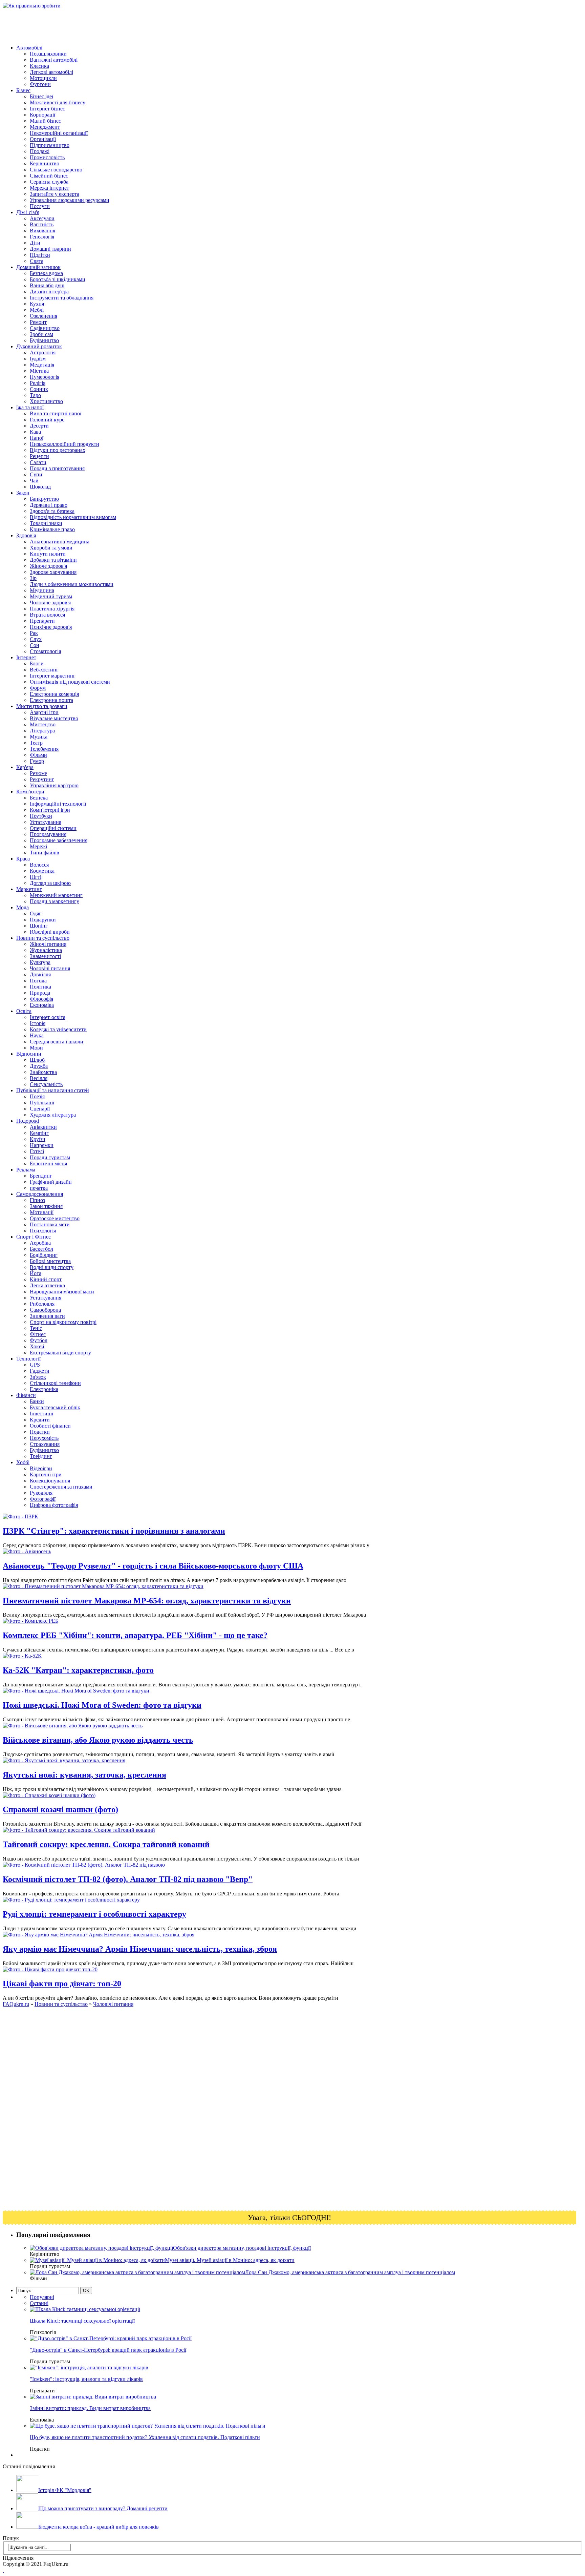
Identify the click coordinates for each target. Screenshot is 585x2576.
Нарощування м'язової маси (62, 1292)
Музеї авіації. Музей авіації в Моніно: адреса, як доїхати (230, 2260)
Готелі (37, 1151)
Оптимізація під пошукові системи (70, 682)
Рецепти (39, 456)
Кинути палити (48, 554)
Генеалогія (42, 237)
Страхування (45, 1444)
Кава (35, 432)
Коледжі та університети (58, 1029)
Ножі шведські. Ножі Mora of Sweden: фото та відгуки (102, 1705)
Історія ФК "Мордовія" (65, 2490)
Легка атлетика (47, 1285)
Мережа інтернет (49, 188)
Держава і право (49, 505)
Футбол (39, 1340)
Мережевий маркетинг (56, 895)
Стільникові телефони (55, 1383)
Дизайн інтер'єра (49, 292)
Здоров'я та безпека (52, 511)
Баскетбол (41, 1249)
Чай (34, 481)
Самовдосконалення (40, 1194)
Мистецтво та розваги (42, 706)
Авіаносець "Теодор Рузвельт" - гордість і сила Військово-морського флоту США (153, 1566)
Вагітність (42, 224)
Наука (37, 1035)
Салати (38, 462)
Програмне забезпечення (59, 840)
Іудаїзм (38, 359)
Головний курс (47, 420)
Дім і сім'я (28, 212)
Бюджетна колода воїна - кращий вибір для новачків (99, 2527)
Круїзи (38, 1139)
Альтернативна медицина (60, 542)
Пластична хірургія (52, 609)
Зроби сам (41, 334)
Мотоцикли (43, 78)
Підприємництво (50, 145)
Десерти (39, 426)
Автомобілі (29, 48)
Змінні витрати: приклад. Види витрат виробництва (90, 2408)
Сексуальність (46, 1084)
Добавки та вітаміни (53, 560)
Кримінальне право (52, 529)
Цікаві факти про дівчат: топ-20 (62, 1983)
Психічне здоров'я (51, 627)
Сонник (39, 389)
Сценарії (40, 1109)
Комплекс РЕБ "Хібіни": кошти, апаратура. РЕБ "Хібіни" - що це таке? (135, 1635)
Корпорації (42, 115)
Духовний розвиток (39, 346)
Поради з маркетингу (55, 901)
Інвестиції (41, 1414)
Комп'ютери (30, 792)
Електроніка (44, 1389)
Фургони (40, 84)
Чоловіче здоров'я (50, 603)
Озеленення (44, 316)
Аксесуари (42, 218)
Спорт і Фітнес (34, 1237)
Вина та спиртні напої (56, 413)
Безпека (39, 798)
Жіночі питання (48, 944)
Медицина (42, 590)
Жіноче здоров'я (48, 566)
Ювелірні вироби (50, 932)
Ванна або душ (47, 285)
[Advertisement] (126, 24)
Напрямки (42, 1145)
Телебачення (44, 749)
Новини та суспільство (43, 938)
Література (42, 731)
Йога (36, 1273)
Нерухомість (44, 1438)
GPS (35, 1365)
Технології (28, 1359)
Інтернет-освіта (48, 1017)
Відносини (29, 1054)
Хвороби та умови (51, 548)
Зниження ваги (47, 1316)
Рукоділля (41, 1493)
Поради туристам (50, 1157)
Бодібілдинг (44, 1255)
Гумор (37, 761)
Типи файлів (45, 853)
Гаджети (40, 1371)
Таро (35, 395)
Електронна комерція (54, 694)
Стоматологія (45, 651)
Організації (43, 139)
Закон (23, 493)
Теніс (36, 1328)
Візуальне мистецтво (54, 718)
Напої (37, 438)
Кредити (40, 1420)
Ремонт (38, 322)
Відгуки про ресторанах (58, 450)
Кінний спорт (46, 1279)
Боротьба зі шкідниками (58, 279)
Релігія (38, 383)
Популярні (42, 2297)
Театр (36, 743)
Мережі (38, 846)
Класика (39, 66)
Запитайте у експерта (55, 194)
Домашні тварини (50, 249)
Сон (35, 645)
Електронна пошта (51, 700)
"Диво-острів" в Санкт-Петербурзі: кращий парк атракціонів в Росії (108, 2350)
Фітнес (38, 1334)
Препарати (42, 621)
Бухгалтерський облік (55, 1407)
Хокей (37, 1346)
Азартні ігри (44, 712)
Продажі (40, 151)
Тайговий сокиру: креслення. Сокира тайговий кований (106, 1844)
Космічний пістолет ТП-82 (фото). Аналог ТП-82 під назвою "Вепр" (128, 1879)
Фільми (38, 755)
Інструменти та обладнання (62, 298)
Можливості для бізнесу (58, 102)
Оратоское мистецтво (55, 1218)
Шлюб (37, 1060)
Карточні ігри (46, 1474)
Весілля (39, 1078)
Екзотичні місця (48, 1164)
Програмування (48, 834)
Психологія (43, 1231)
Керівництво (45, 163)
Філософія (41, 999)
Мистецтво (43, 724)
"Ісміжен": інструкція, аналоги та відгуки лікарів (86, 2379)
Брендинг (41, 1176)
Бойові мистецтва (50, 1261)
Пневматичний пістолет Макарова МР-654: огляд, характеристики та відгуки (147, 1601)
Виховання (42, 231)
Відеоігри (41, 1468)
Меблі (37, 310)
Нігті (36, 877)
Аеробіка (40, 1243)
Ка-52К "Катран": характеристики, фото (78, 1670)
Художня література (53, 1115)
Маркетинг (29, 889)
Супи (36, 474)
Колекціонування (50, 1481)
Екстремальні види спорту (60, 1353)
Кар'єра (25, 767)
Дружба (39, 1066)
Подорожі (28, 1121)
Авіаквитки (43, 1127)
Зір (33, 578)
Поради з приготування (57, 468)
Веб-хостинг (44, 670)
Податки (40, 1432)
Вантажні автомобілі (54, 60)
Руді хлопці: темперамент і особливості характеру (94, 1914)
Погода (38, 981)
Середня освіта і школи (57, 1042)
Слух (36, 639)
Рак (34, 633)
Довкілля (40, 974)
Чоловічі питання (50, 968)
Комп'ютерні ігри (50, 810)
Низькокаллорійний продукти (64, 444)
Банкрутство (44, 499)
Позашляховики (48, 54)
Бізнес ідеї (41, 96)
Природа (40, 993)
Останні (39, 2303)
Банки (37, 1401)
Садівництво (45, 328)
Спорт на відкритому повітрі (63, 1322)
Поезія (37, 1096)
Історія (38, 1023)
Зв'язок (38, 1377)
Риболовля (42, 1304)
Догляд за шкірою (50, 883)
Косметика (42, 871)
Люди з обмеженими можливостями (72, 584)
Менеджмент (45, 127)
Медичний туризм (51, 596)
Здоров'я (26, 535)
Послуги (40, 206)
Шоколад (40, 487)
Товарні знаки (46, 523)
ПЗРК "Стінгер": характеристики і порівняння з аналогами (114, 1531)
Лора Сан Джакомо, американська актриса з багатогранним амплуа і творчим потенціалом (350, 2272)
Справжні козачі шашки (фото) (60, 1809)
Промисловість (47, 157)
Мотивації (42, 1212)
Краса (23, 859)
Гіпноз (37, 1200)
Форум (38, 688)
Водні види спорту (52, 1267)
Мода (23, 907)
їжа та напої (30, 407)
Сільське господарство (56, 170)
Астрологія (43, 352)
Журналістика (46, 950)
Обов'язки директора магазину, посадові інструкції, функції (242, 2248)
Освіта (24, 1011)
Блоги (37, 663)
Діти (35, 243)
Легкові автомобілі (51, 72)
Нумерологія (45, 377)
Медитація (42, 365)
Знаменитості (45, 956)
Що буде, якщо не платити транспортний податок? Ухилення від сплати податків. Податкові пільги (145, 2437)
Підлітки (40, 255)
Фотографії (43, 1499)
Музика (39, 737)
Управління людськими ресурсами (70, 200)
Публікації (42, 1103)
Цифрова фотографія (54, 1505)
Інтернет (26, 657)
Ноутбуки (41, 816)
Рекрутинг (42, 779)
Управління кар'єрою (54, 785)
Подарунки (43, 920)
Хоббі (23, 1462)
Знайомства (43, 1072)
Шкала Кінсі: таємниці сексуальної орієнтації (82, 2321)
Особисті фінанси (50, 1426)
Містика (39, 371)
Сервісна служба (49, 182)
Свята (37, 261)
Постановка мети (50, 1224)
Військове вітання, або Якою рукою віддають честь (98, 1740)
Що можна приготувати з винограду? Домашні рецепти (103, 2508)
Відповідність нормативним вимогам (73, 517)
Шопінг (39, 926)
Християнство (46, 401)
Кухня (37, 304)
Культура (40, 962)
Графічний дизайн (51, 1182)
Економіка (42, 1005)
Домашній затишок (38, 267)
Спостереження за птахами (61, 1487)
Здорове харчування (53, 572)
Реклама (26, 1170)
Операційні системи (53, 828)
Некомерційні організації (59, 133)
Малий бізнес (45, 121)
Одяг (36, 913)
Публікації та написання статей (53, 1090)
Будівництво (44, 340)
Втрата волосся (47, 615)
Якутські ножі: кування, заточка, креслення (84, 1775)
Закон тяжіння (46, 1206)
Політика (40, 987)
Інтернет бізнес (47, 109)
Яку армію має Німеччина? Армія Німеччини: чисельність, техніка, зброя (140, 1949)
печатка (39, 1188)
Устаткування (46, 822)
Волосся (39, 865)
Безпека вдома (46, 273)
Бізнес (23, 90)
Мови (36, 1048)
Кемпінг (39, 1133)
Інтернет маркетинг (53, 676)
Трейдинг (41, 1456)
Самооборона (45, 1310)
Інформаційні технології (58, 804)
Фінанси (26, 1395)
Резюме (38, 773)
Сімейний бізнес (49, 176)
